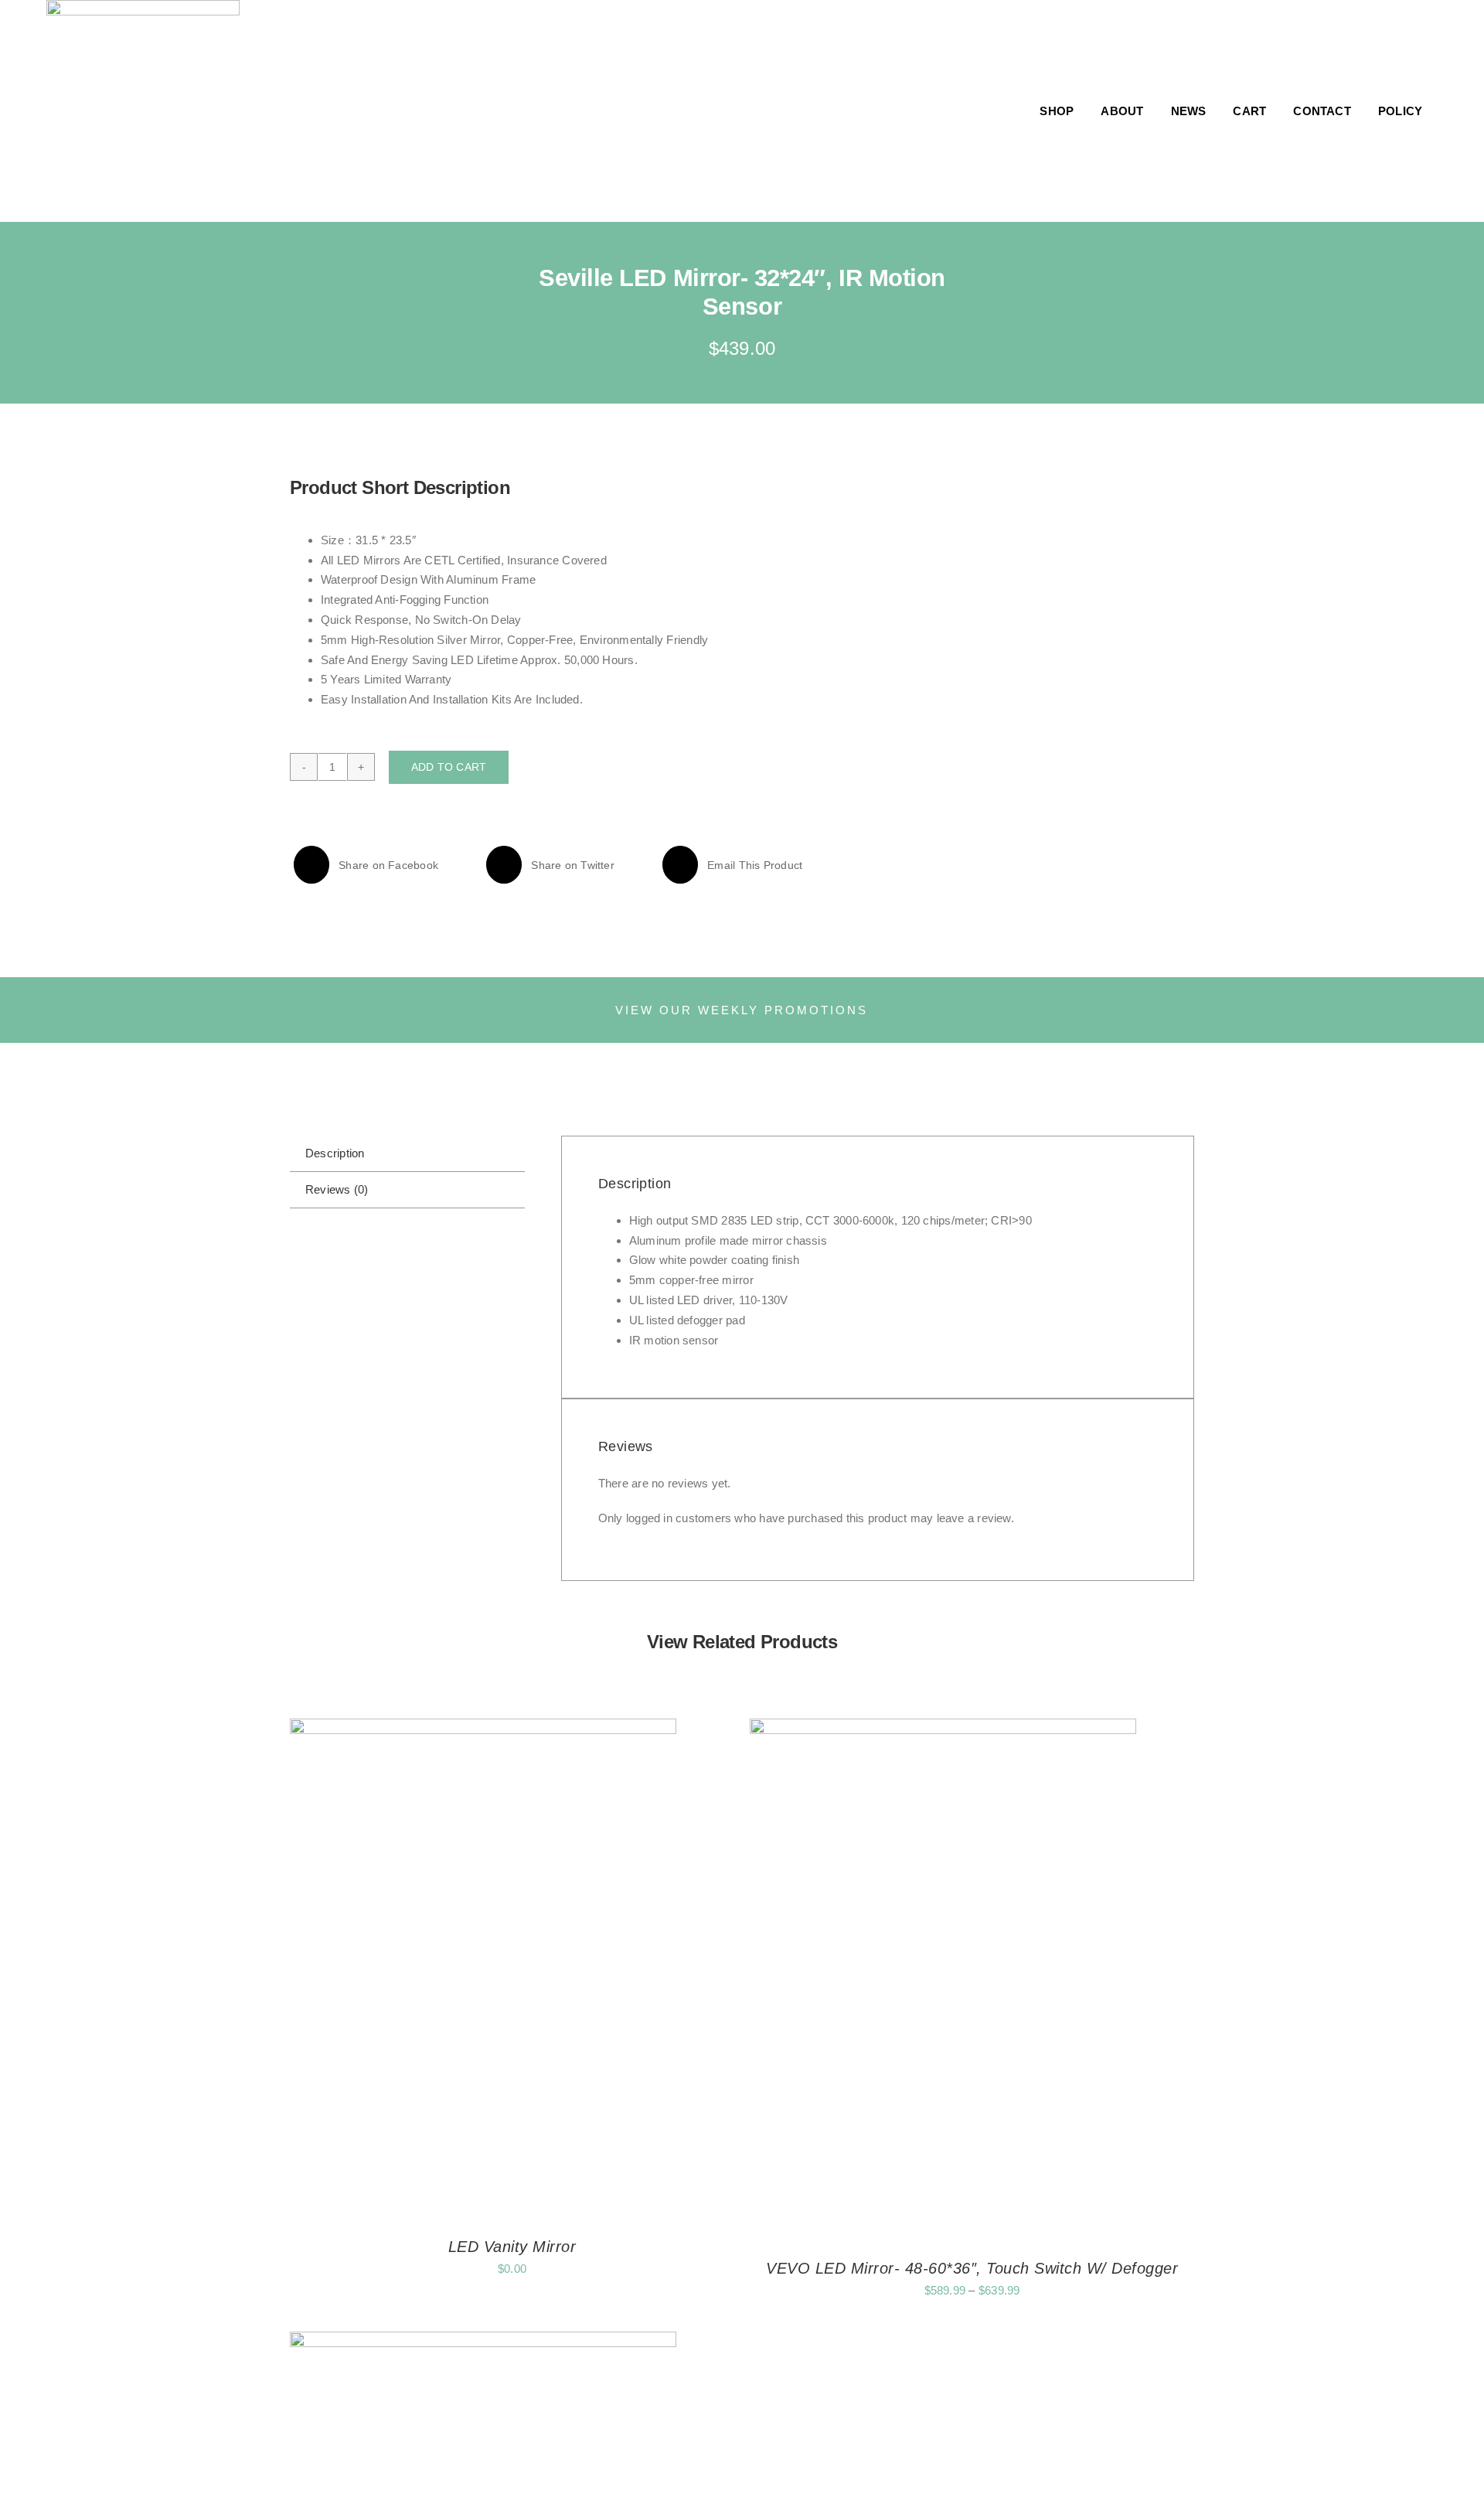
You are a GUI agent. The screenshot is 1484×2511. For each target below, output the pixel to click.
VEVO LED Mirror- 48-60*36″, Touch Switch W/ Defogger (972, 2268)
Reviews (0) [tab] (337, 1189)
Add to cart (449, 767)
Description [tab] (335, 1153)
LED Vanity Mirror (512, 2247)
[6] (977, 483)
